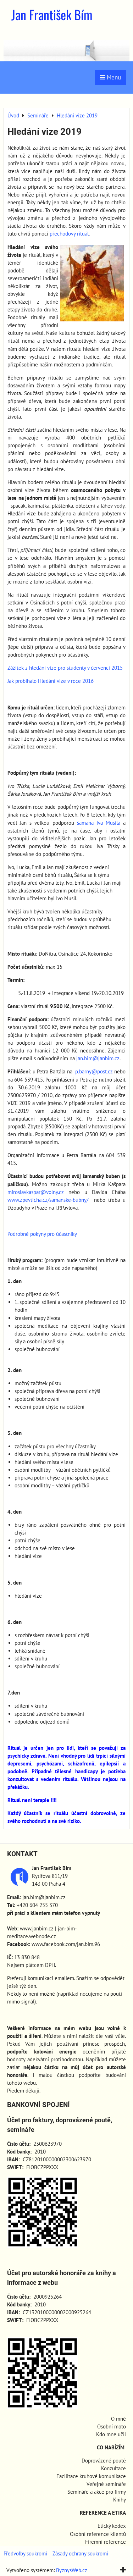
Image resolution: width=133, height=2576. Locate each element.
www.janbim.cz (37, 1928)
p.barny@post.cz (94, 1071)
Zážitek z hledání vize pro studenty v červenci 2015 (65, 668)
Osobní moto (112, 2426)
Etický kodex (112, 2526)
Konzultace (113, 2468)
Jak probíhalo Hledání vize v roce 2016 (51, 681)
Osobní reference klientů (98, 2534)
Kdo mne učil (111, 2434)
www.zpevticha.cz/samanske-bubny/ (48, 1200)
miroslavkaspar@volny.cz (36, 1192)
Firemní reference (106, 2542)
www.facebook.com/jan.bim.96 (66, 1944)
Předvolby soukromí (25, 2553)
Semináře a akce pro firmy (97, 2492)
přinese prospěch (104, 2044)
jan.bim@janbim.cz (98, 1058)
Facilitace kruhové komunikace (91, 2476)
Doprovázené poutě (104, 2461)
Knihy (120, 2500)
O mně (118, 2419)
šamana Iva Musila (99, 823)
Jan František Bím (52, 14)
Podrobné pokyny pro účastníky (42, 1234)
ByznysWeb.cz (72, 2570)
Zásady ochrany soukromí (80, 2553)
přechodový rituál (69, 234)
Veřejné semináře (106, 2484)
